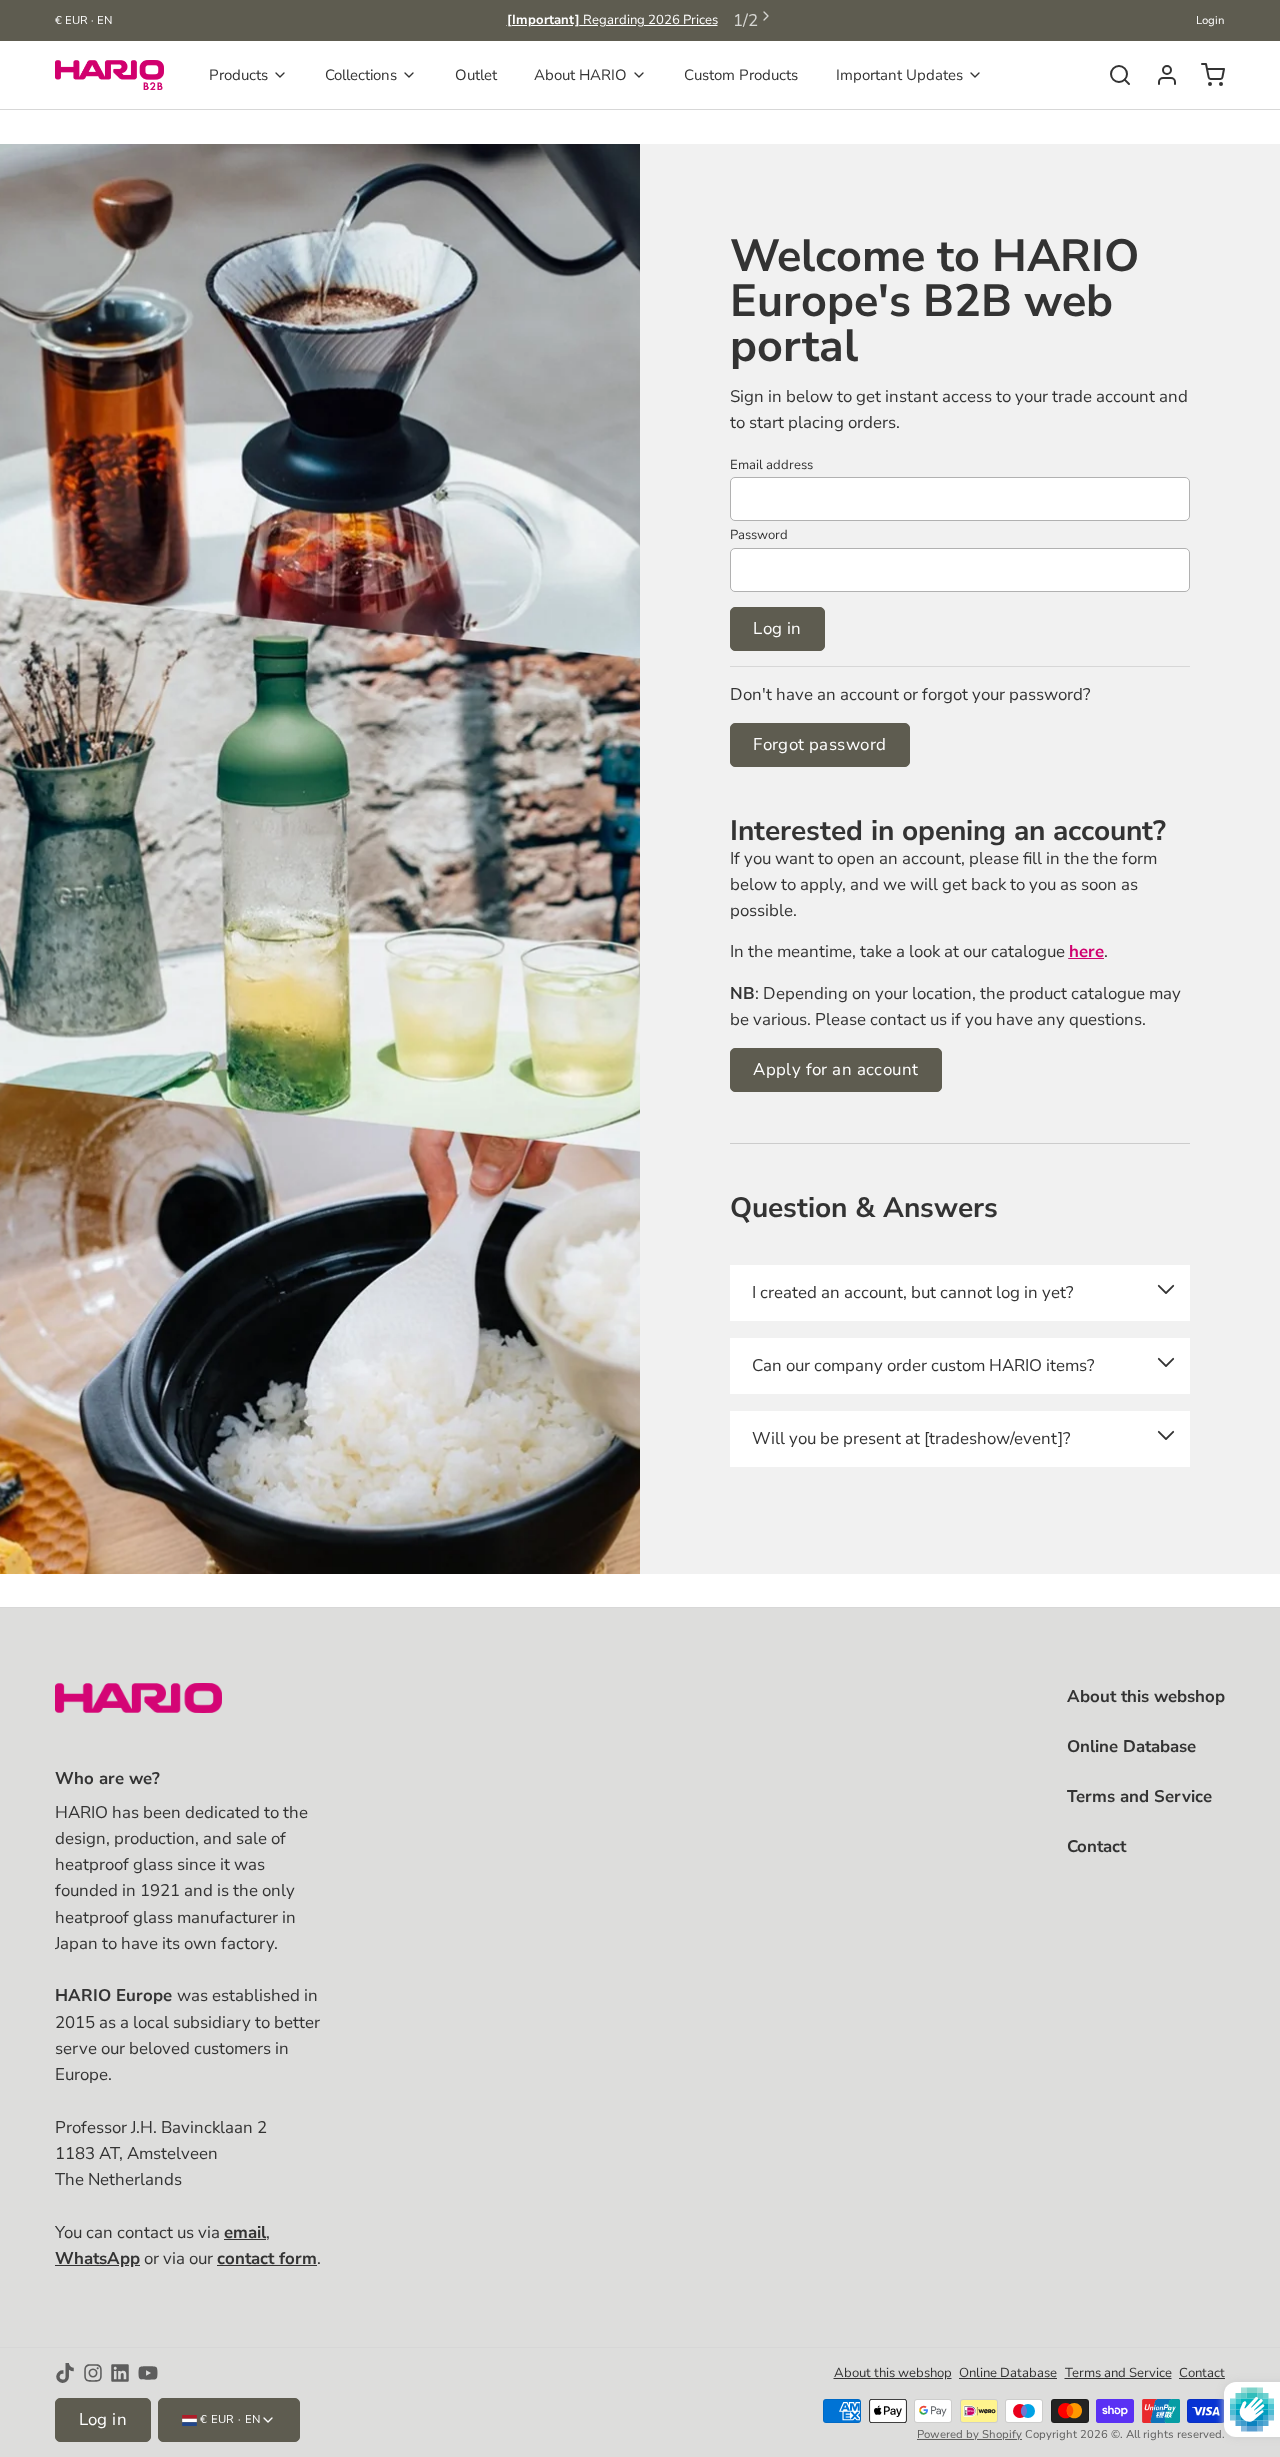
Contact (1096, 1846)
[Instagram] (93, 2373)
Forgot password (819, 744)
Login (1210, 20)
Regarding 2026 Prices (612, 20)
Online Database (1131, 1746)
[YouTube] (148, 2373)
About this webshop (1146, 1696)
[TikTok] (65, 2373)
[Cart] (1205, 75)
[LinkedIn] (120, 2373)
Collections (361, 75)
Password (759, 535)
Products (238, 75)
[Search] (1112, 75)
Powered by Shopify (969, 2434)
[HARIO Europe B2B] (109, 75)
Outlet (476, 75)
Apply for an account (835, 1069)
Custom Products (741, 75)
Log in (777, 628)
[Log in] (1159, 75)
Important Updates (899, 75)
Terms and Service (1139, 1796)
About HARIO (580, 75)
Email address (771, 465)
